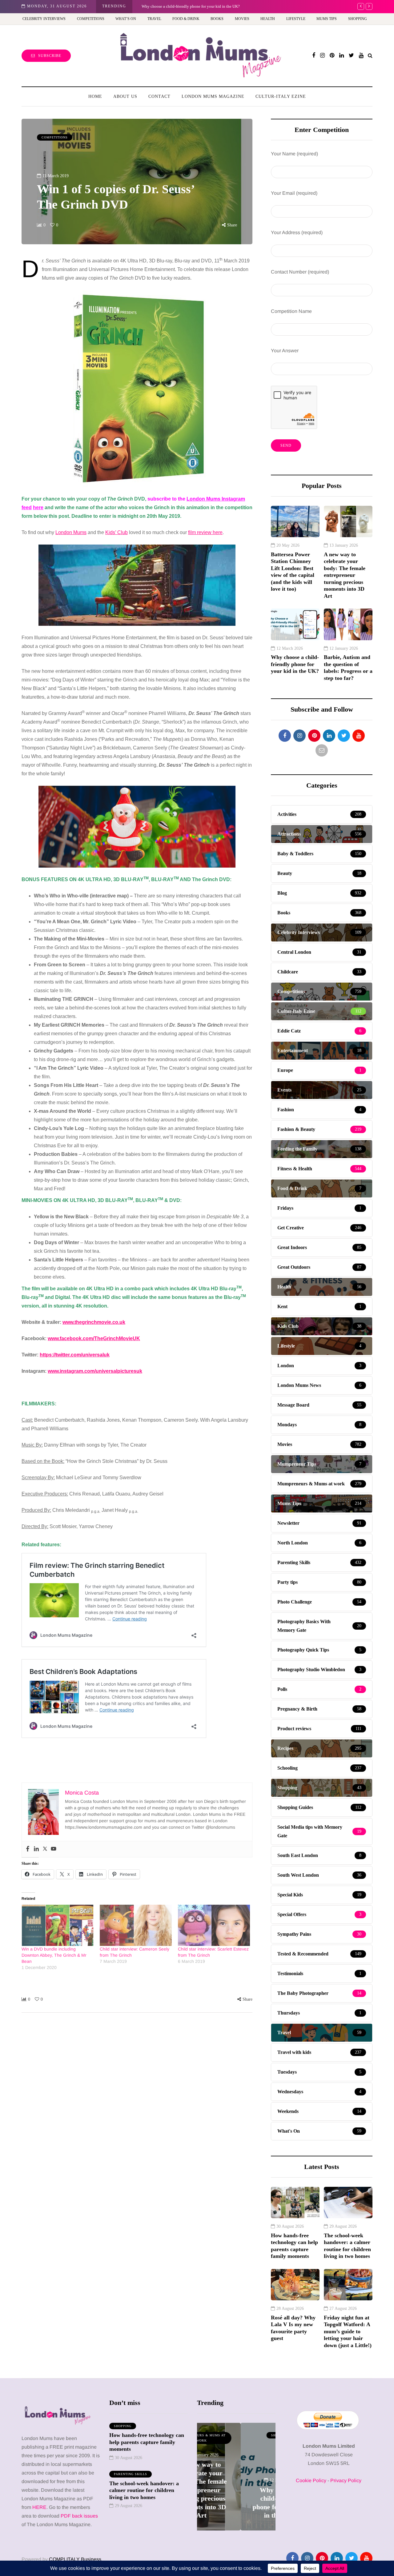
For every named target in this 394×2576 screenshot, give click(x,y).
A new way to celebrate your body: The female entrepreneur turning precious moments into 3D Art (345, 575)
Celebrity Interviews (44, 19)
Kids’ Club (117, 532)
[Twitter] (45, 1849)
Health (268, 19)
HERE (39, 2507)
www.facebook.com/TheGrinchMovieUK (94, 1338)
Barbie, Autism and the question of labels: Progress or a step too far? (198, 6)
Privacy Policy (346, 2480)
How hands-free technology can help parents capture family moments (294, 2246)
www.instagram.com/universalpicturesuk (95, 1371)
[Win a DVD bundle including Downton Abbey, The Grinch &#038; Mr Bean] (58, 1925)
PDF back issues (79, 2516)
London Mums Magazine (213, 96)
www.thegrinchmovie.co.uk (94, 1322)
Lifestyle (296, 19)
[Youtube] (54, 1849)
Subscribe (50, 56)
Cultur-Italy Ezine (281, 96)
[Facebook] (28, 1849)
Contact (159, 96)
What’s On (126, 19)
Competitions (91, 19)
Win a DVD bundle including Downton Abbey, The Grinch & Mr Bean (54, 1955)
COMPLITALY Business (75, 2559)
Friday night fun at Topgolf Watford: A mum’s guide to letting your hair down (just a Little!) (348, 2331)
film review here (205, 532)
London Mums (71, 532)
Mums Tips (327, 19)
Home (95, 96)
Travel (154, 19)
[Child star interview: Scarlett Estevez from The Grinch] (214, 1925)
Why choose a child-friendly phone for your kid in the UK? (295, 664)
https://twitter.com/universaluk (75, 1355)
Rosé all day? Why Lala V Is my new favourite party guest (293, 2328)
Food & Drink (186, 19)
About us (125, 96)
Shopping (358, 19)
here (38, 507)
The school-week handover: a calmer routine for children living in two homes (347, 2246)
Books (217, 19)
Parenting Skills (131, 2474)
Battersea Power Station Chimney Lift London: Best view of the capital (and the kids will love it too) (293, 572)
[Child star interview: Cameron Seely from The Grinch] (136, 1925)
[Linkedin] (36, 1849)
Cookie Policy (311, 2480)
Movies (242, 19)
